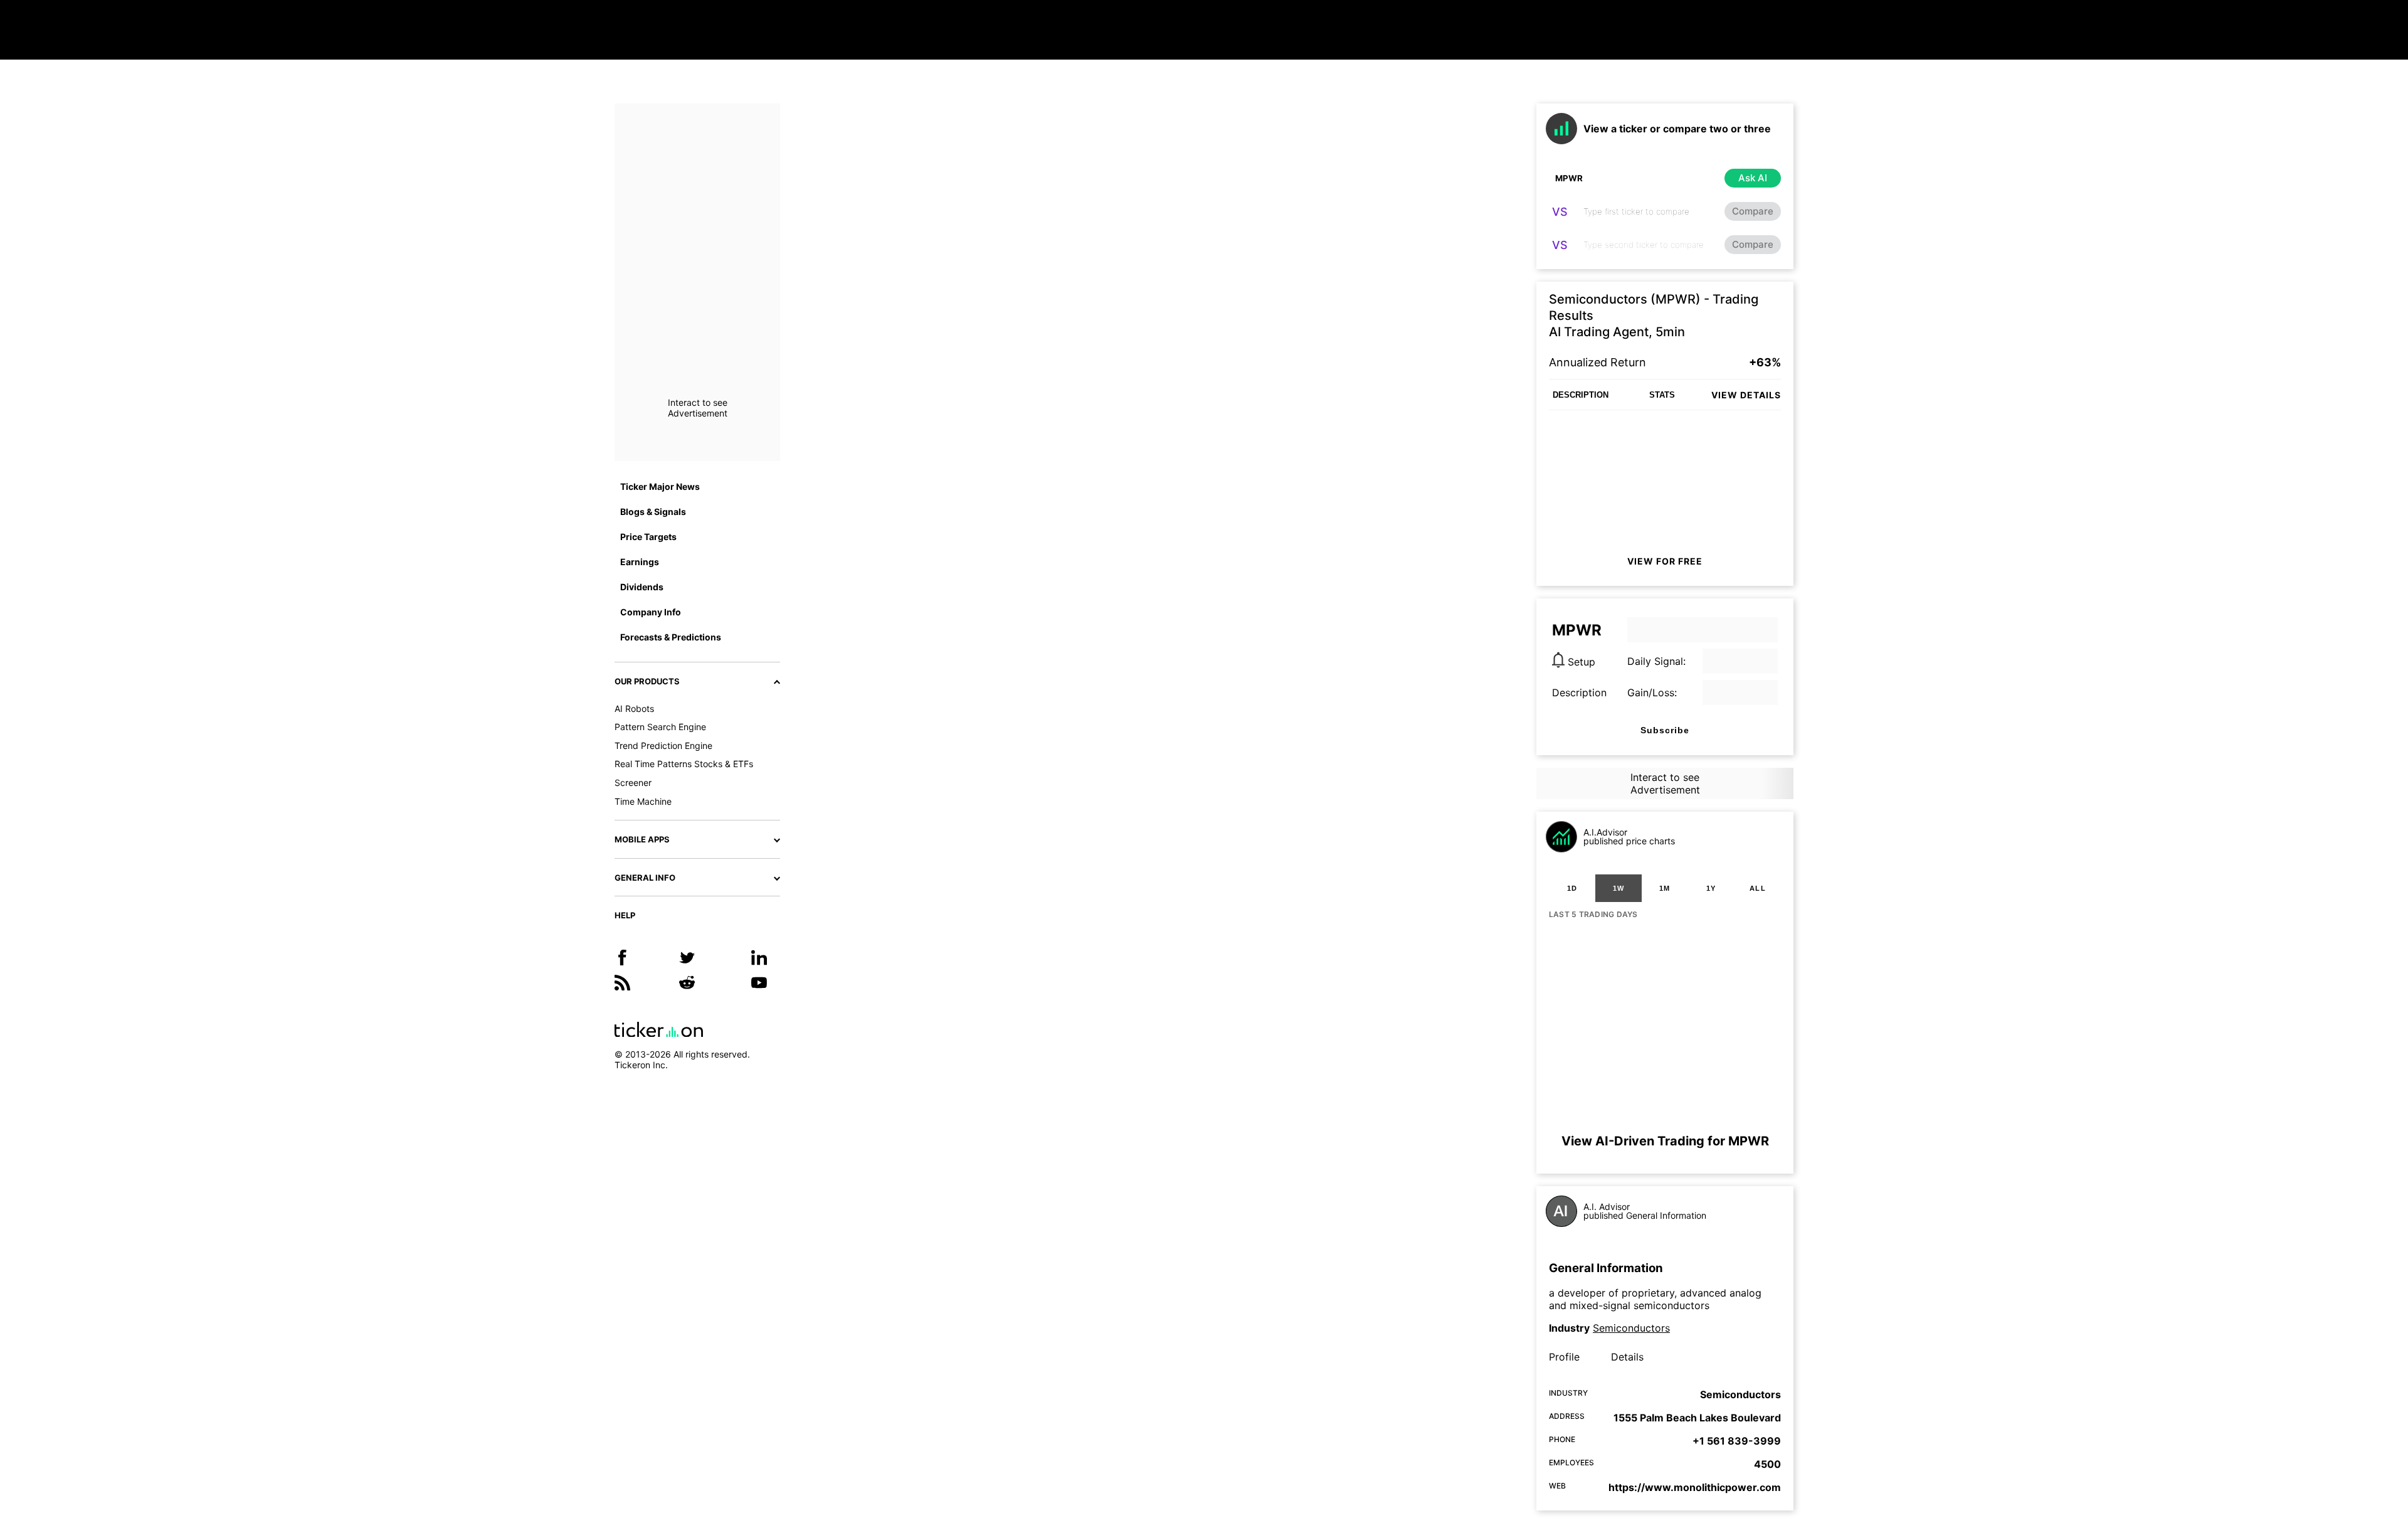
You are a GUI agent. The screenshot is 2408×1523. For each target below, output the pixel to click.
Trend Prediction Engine (663, 746)
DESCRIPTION (1581, 395)
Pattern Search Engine (660, 727)
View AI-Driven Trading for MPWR (1665, 1141)
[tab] (1572, 888)
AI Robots (634, 708)
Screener (633, 783)
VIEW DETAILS (1746, 395)
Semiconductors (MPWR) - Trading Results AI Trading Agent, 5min (1654, 316)
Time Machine (643, 801)
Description (1579, 693)
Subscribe (1665, 730)
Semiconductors (1631, 1328)
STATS (1662, 395)
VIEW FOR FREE (1665, 561)
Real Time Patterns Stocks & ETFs (684, 764)
